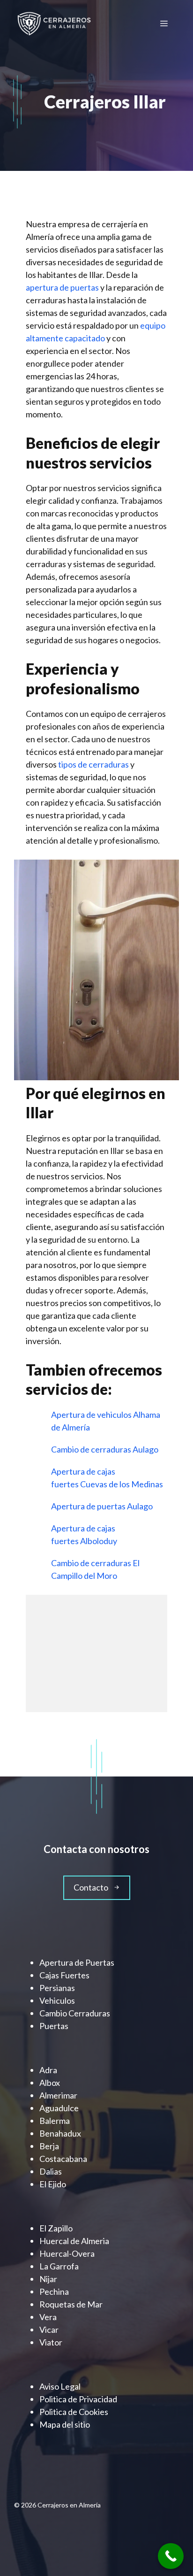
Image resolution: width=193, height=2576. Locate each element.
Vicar (49, 2330)
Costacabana (63, 2159)
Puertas (54, 2026)
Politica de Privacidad (78, 2399)
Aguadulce (59, 2108)
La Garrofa (59, 2266)
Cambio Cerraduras (75, 2013)
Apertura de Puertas (77, 1962)
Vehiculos (57, 2000)
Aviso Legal (60, 2386)
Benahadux (60, 2133)
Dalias (51, 2171)
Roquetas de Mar (71, 2304)
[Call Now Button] (171, 2556)
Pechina (54, 2291)
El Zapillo (56, 2228)
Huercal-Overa (67, 2253)
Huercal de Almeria (74, 2241)
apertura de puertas (62, 287)
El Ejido (53, 2184)
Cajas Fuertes (64, 1975)
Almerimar (58, 2095)
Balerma (55, 2121)
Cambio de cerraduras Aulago (105, 1449)
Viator (51, 2342)
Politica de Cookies (74, 2412)
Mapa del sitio (65, 2424)
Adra (48, 2070)
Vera (48, 2317)
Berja (49, 2146)
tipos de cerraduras (93, 764)
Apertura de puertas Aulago (103, 1506)
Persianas (57, 1988)
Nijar (48, 2279)
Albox (50, 2083)
